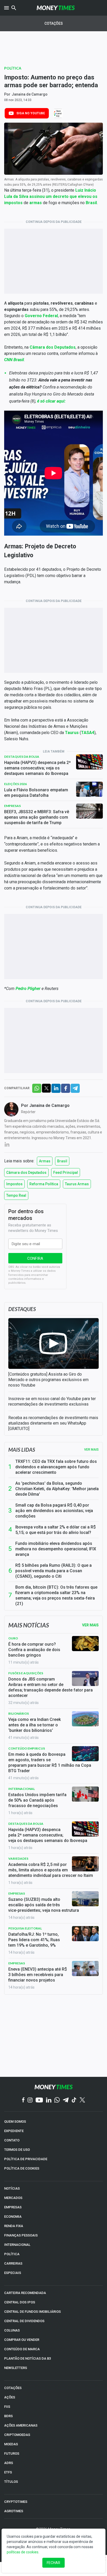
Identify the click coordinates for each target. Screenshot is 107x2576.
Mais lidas (22, 1450)
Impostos (14, 1184)
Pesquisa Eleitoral (25, 1928)
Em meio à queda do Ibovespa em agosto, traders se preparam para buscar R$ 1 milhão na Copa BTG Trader (50, 1763)
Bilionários (19, 1713)
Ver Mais (90, 1625)
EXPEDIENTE (14, 2131)
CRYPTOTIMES (16, 2502)
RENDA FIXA (14, 2226)
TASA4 (88, 733)
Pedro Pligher (28, 989)
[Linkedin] (49, 2100)
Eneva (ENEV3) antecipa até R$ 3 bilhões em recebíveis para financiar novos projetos (38, 1975)
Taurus (72, 733)
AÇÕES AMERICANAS (21, 2425)
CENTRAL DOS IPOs (20, 2302)
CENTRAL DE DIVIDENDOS (24, 2321)
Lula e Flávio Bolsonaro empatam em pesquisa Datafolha (36, 793)
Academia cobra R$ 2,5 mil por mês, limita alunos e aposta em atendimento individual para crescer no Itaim (51, 1870)
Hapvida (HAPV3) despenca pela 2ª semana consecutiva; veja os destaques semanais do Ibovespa (37, 768)
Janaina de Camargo (30, 94)
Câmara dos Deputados (26, 1173)
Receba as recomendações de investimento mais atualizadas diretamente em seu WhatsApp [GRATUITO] (53, 1423)
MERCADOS (13, 2198)
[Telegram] (66, 2100)
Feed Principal (66, 1173)
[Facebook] (23, 2100)
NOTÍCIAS (12, 2188)
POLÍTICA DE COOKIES (22, 2168)
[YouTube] (39, 2100)
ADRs (9, 2463)
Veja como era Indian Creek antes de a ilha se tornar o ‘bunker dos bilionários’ (35, 1725)
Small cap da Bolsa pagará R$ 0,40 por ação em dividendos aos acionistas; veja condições (54, 1511)
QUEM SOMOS (15, 2121)
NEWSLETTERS (16, 2368)
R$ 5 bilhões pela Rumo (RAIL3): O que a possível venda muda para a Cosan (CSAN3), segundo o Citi (53, 1571)
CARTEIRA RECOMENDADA (25, 2293)
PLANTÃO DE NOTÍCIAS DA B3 (28, 2358)
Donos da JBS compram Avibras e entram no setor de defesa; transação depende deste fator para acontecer (51, 1687)
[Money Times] (56, 8)
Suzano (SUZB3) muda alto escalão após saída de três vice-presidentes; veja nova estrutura (44, 1905)
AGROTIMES (14, 2511)
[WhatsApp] (57, 2100)
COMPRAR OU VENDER (22, 2340)
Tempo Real (16, 1195)
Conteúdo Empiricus (27, 1748)
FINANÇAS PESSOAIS (21, 2235)
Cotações (54, 23)
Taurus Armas (77, 1184)
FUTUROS (12, 2453)
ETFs (8, 2472)
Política (13, 68)
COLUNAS (12, 2330)
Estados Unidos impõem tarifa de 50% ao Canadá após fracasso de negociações (37, 1800)
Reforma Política (44, 1184)
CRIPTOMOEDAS (17, 2435)
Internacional (22, 1789)
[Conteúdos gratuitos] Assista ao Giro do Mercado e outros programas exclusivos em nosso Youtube (48, 1380)
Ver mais (91, 1450)
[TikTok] (74, 2100)
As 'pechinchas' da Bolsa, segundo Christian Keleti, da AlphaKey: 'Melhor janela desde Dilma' (57, 1489)
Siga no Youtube (31, 113)
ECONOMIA (13, 2217)
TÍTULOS (11, 2482)
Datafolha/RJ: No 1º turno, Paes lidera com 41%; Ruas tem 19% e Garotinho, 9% (34, 1940)
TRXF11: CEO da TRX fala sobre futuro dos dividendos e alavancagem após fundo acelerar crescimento (56, 1467)
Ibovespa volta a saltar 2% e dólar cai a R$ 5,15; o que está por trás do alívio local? (56, 1530)
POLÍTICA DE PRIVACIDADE (26, 2159)
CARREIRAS (13, 2263)
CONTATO (12, 2140)
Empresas (12, 806)
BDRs (8, 2416)
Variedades (18, 1859)
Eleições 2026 (15, 784)
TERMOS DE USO (17, 2150)
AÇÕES (10, 2397)
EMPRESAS (13, 2207)
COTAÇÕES (13, 2388)
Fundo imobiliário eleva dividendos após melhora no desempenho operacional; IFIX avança (56, 1549)
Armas (45, 1161)
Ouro (13, 1638)
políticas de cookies (23, 2552)
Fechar (53, 2563)
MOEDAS (11, 2444)
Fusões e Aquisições (26, 1673)
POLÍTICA (12, 2254)
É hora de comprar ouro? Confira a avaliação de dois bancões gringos (34, 1650)
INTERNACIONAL (17, 2245)
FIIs (7, 2407)
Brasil (91, 203)
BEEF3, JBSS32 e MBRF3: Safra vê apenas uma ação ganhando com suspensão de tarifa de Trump (37, 817)
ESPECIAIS (13, 2273)
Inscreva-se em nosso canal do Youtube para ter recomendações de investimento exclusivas (52, 1401)
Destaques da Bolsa (22, 757)
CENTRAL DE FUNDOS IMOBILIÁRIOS (32, 2312)
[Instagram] (30, 2100)
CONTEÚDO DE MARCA (22, 2349)
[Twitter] (82, 2100)
